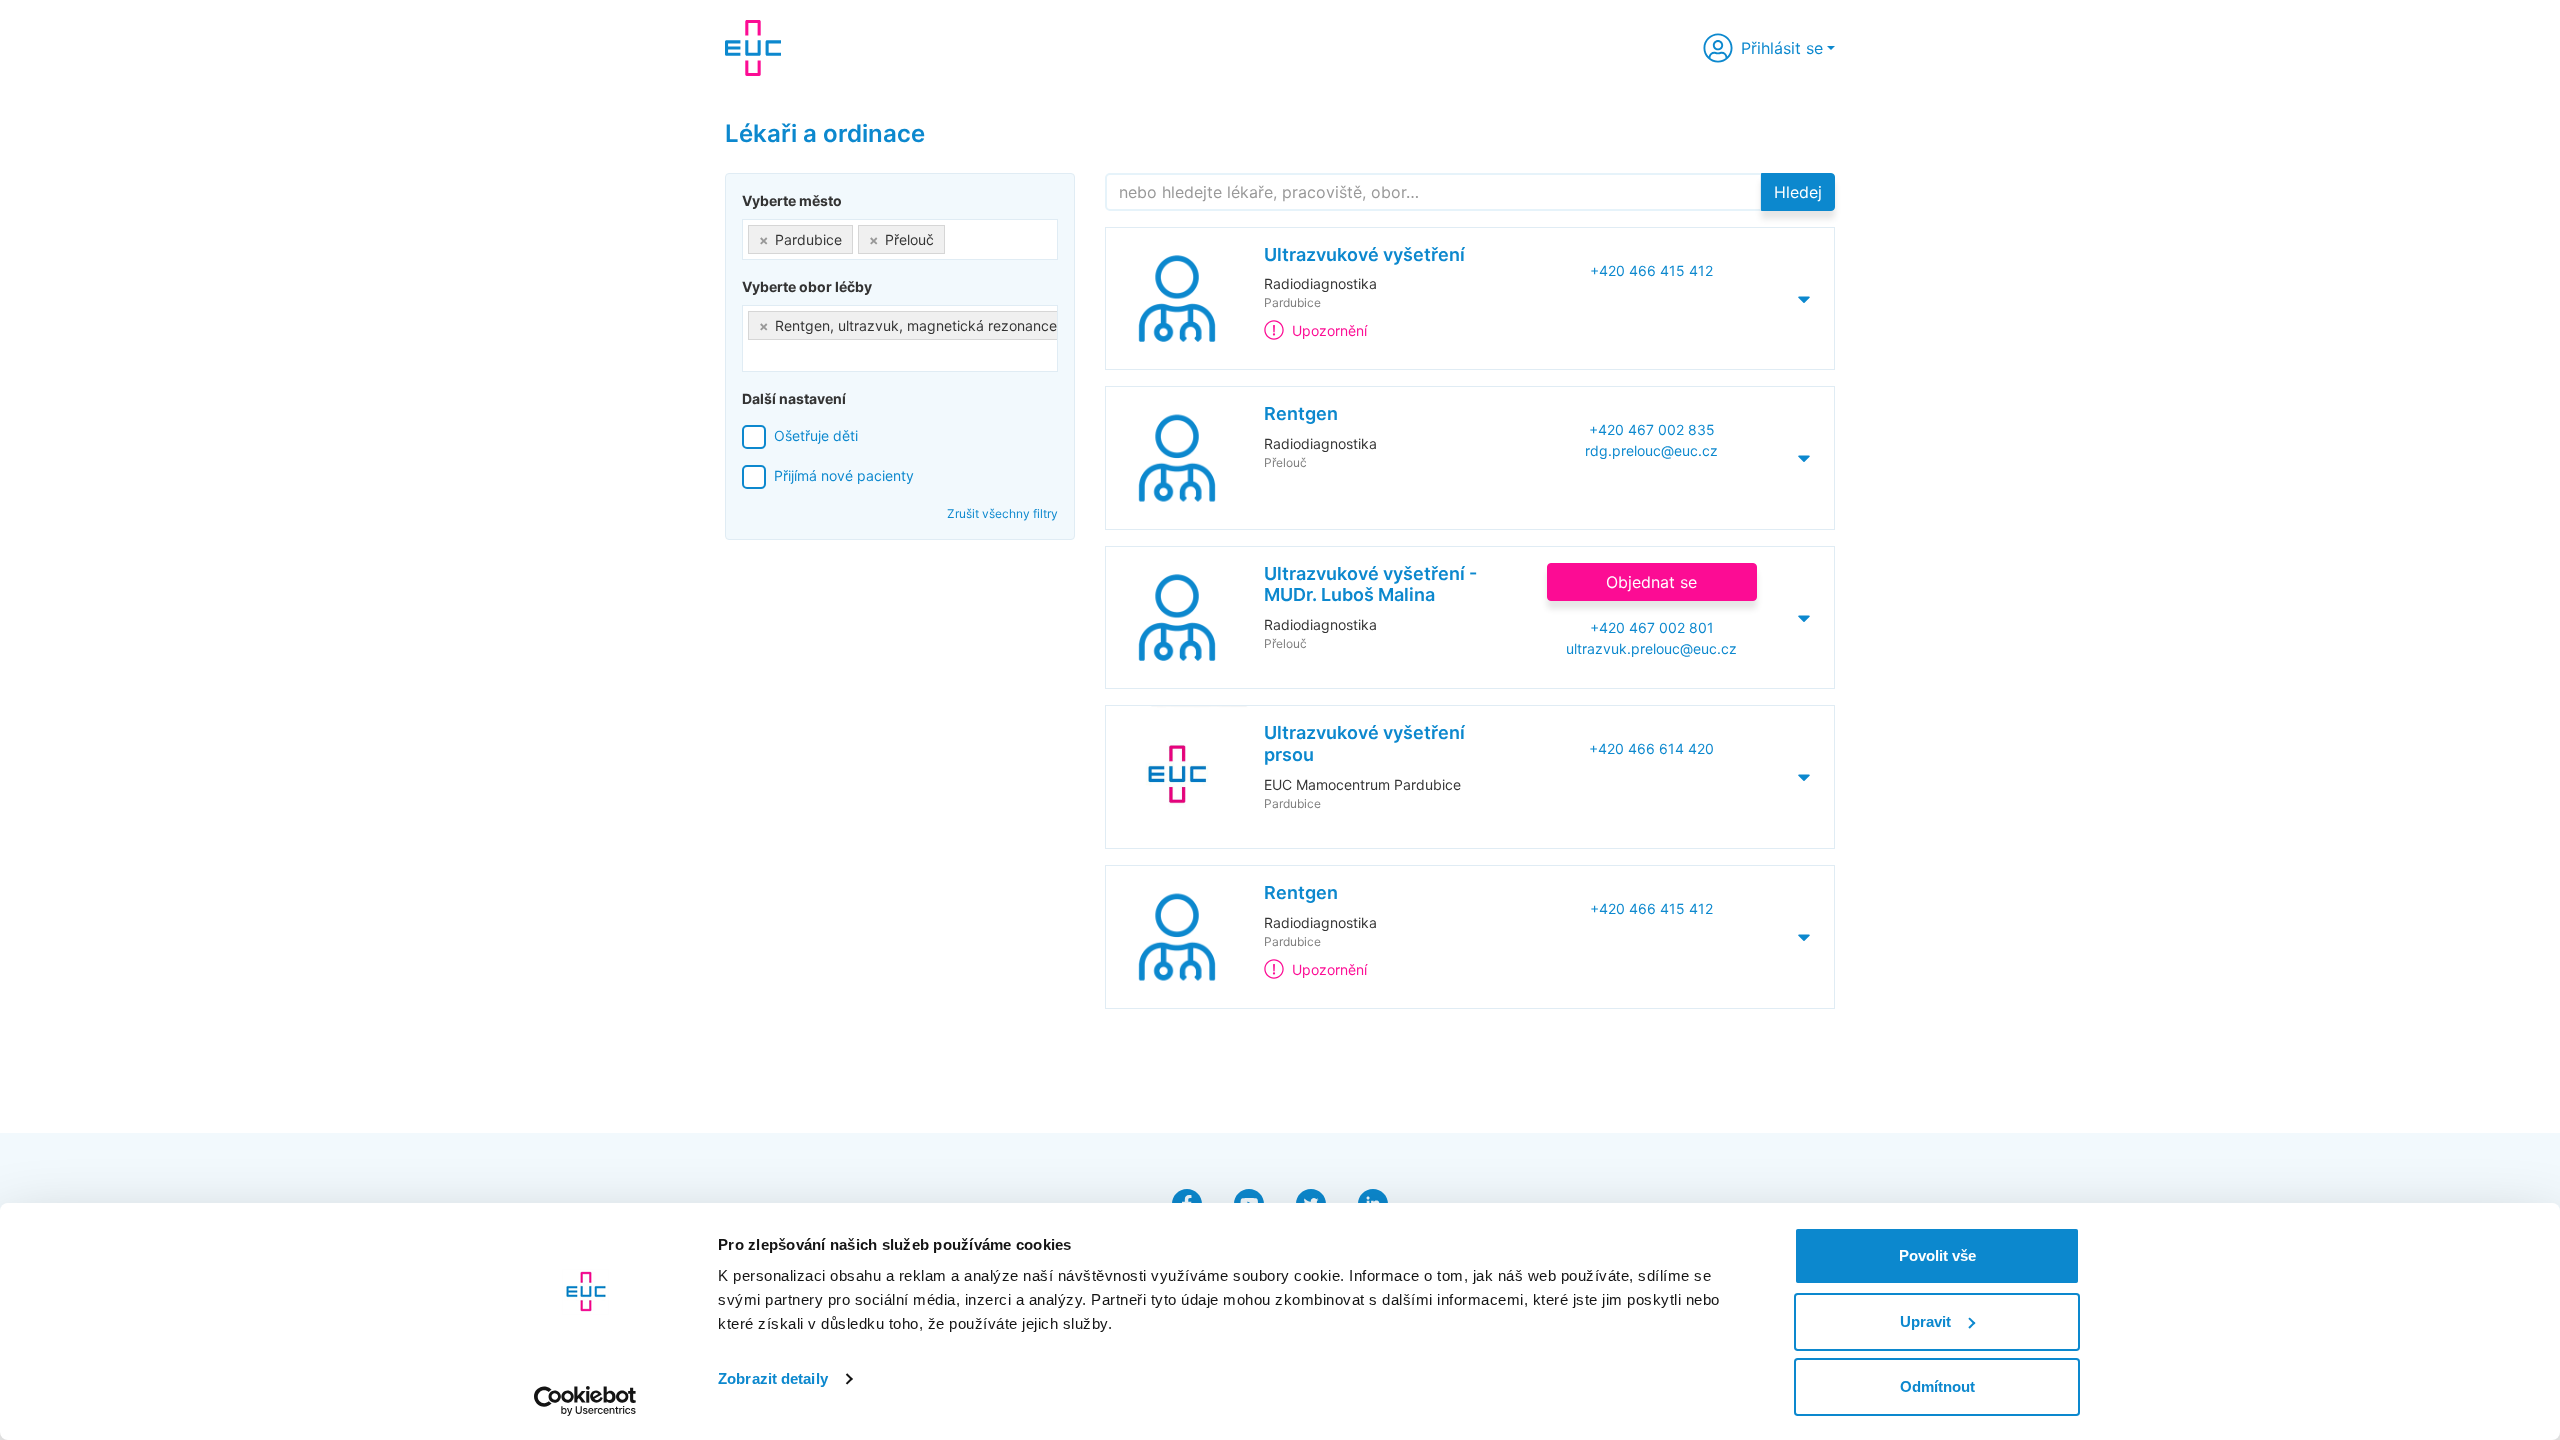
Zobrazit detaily (773, 1378)
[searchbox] (955, 235)
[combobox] (900, 239)
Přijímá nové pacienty (844, 475)
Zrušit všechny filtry (1002, 513)
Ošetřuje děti (816, 435)
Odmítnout (1937, 1386)
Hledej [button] (1798, 192)
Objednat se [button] (1651, 582)
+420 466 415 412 (1651, 270)
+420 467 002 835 (1652, 429)
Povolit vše (1937, 1255)
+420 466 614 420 (1651, 748)
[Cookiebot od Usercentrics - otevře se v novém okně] (585, 1401)
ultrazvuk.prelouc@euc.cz (1651, 648)
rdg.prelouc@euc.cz (1651, 450)
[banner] (753, 48)
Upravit (1925, 1321)
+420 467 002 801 (1652, 627)
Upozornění (1329, 330)
